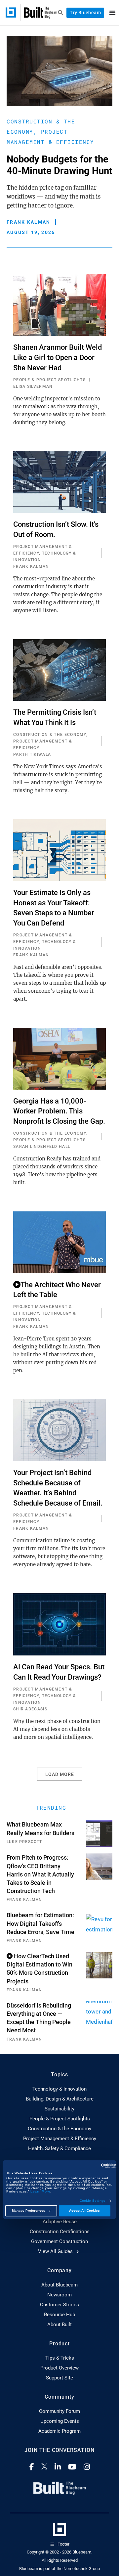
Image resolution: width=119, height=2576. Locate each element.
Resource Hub (59, 2315)
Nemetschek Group (82, 2569)
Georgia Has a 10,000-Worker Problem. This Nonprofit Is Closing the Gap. (59, 1111)
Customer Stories (59, 2305)
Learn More (40, 2191)
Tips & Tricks (60, 2358)
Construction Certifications (60, 2232)
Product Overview (59, 2368)
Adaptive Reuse (60, 2222)
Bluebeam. (82, 2552)
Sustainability (59, 2109)
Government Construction (59, 2241)
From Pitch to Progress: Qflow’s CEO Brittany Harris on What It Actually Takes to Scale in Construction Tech (40, 1874)
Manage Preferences (29, 2211)
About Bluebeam (59, 2285)
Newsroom (59, 2295)
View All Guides (56, 2251)
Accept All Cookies (84, 2211)
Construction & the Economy (59, 2129)
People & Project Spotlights (60, 2119)
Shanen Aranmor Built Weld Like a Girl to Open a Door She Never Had (58, 358)
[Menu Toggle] (112, 13)
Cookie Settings (93, 2201)
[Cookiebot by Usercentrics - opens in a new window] (88, 2166)
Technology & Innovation (59, 2089)
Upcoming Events (60, 2421)
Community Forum (59, 2411)
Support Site (59, 2378)
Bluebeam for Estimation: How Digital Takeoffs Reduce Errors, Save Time (40, 1923)
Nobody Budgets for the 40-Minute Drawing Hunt (59, 165)
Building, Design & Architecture (60, 2099)
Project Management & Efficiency (60, 2139)
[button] (60, 1774)
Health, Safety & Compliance (59, 2148)
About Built (59, 2325)
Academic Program (59, 2431)
